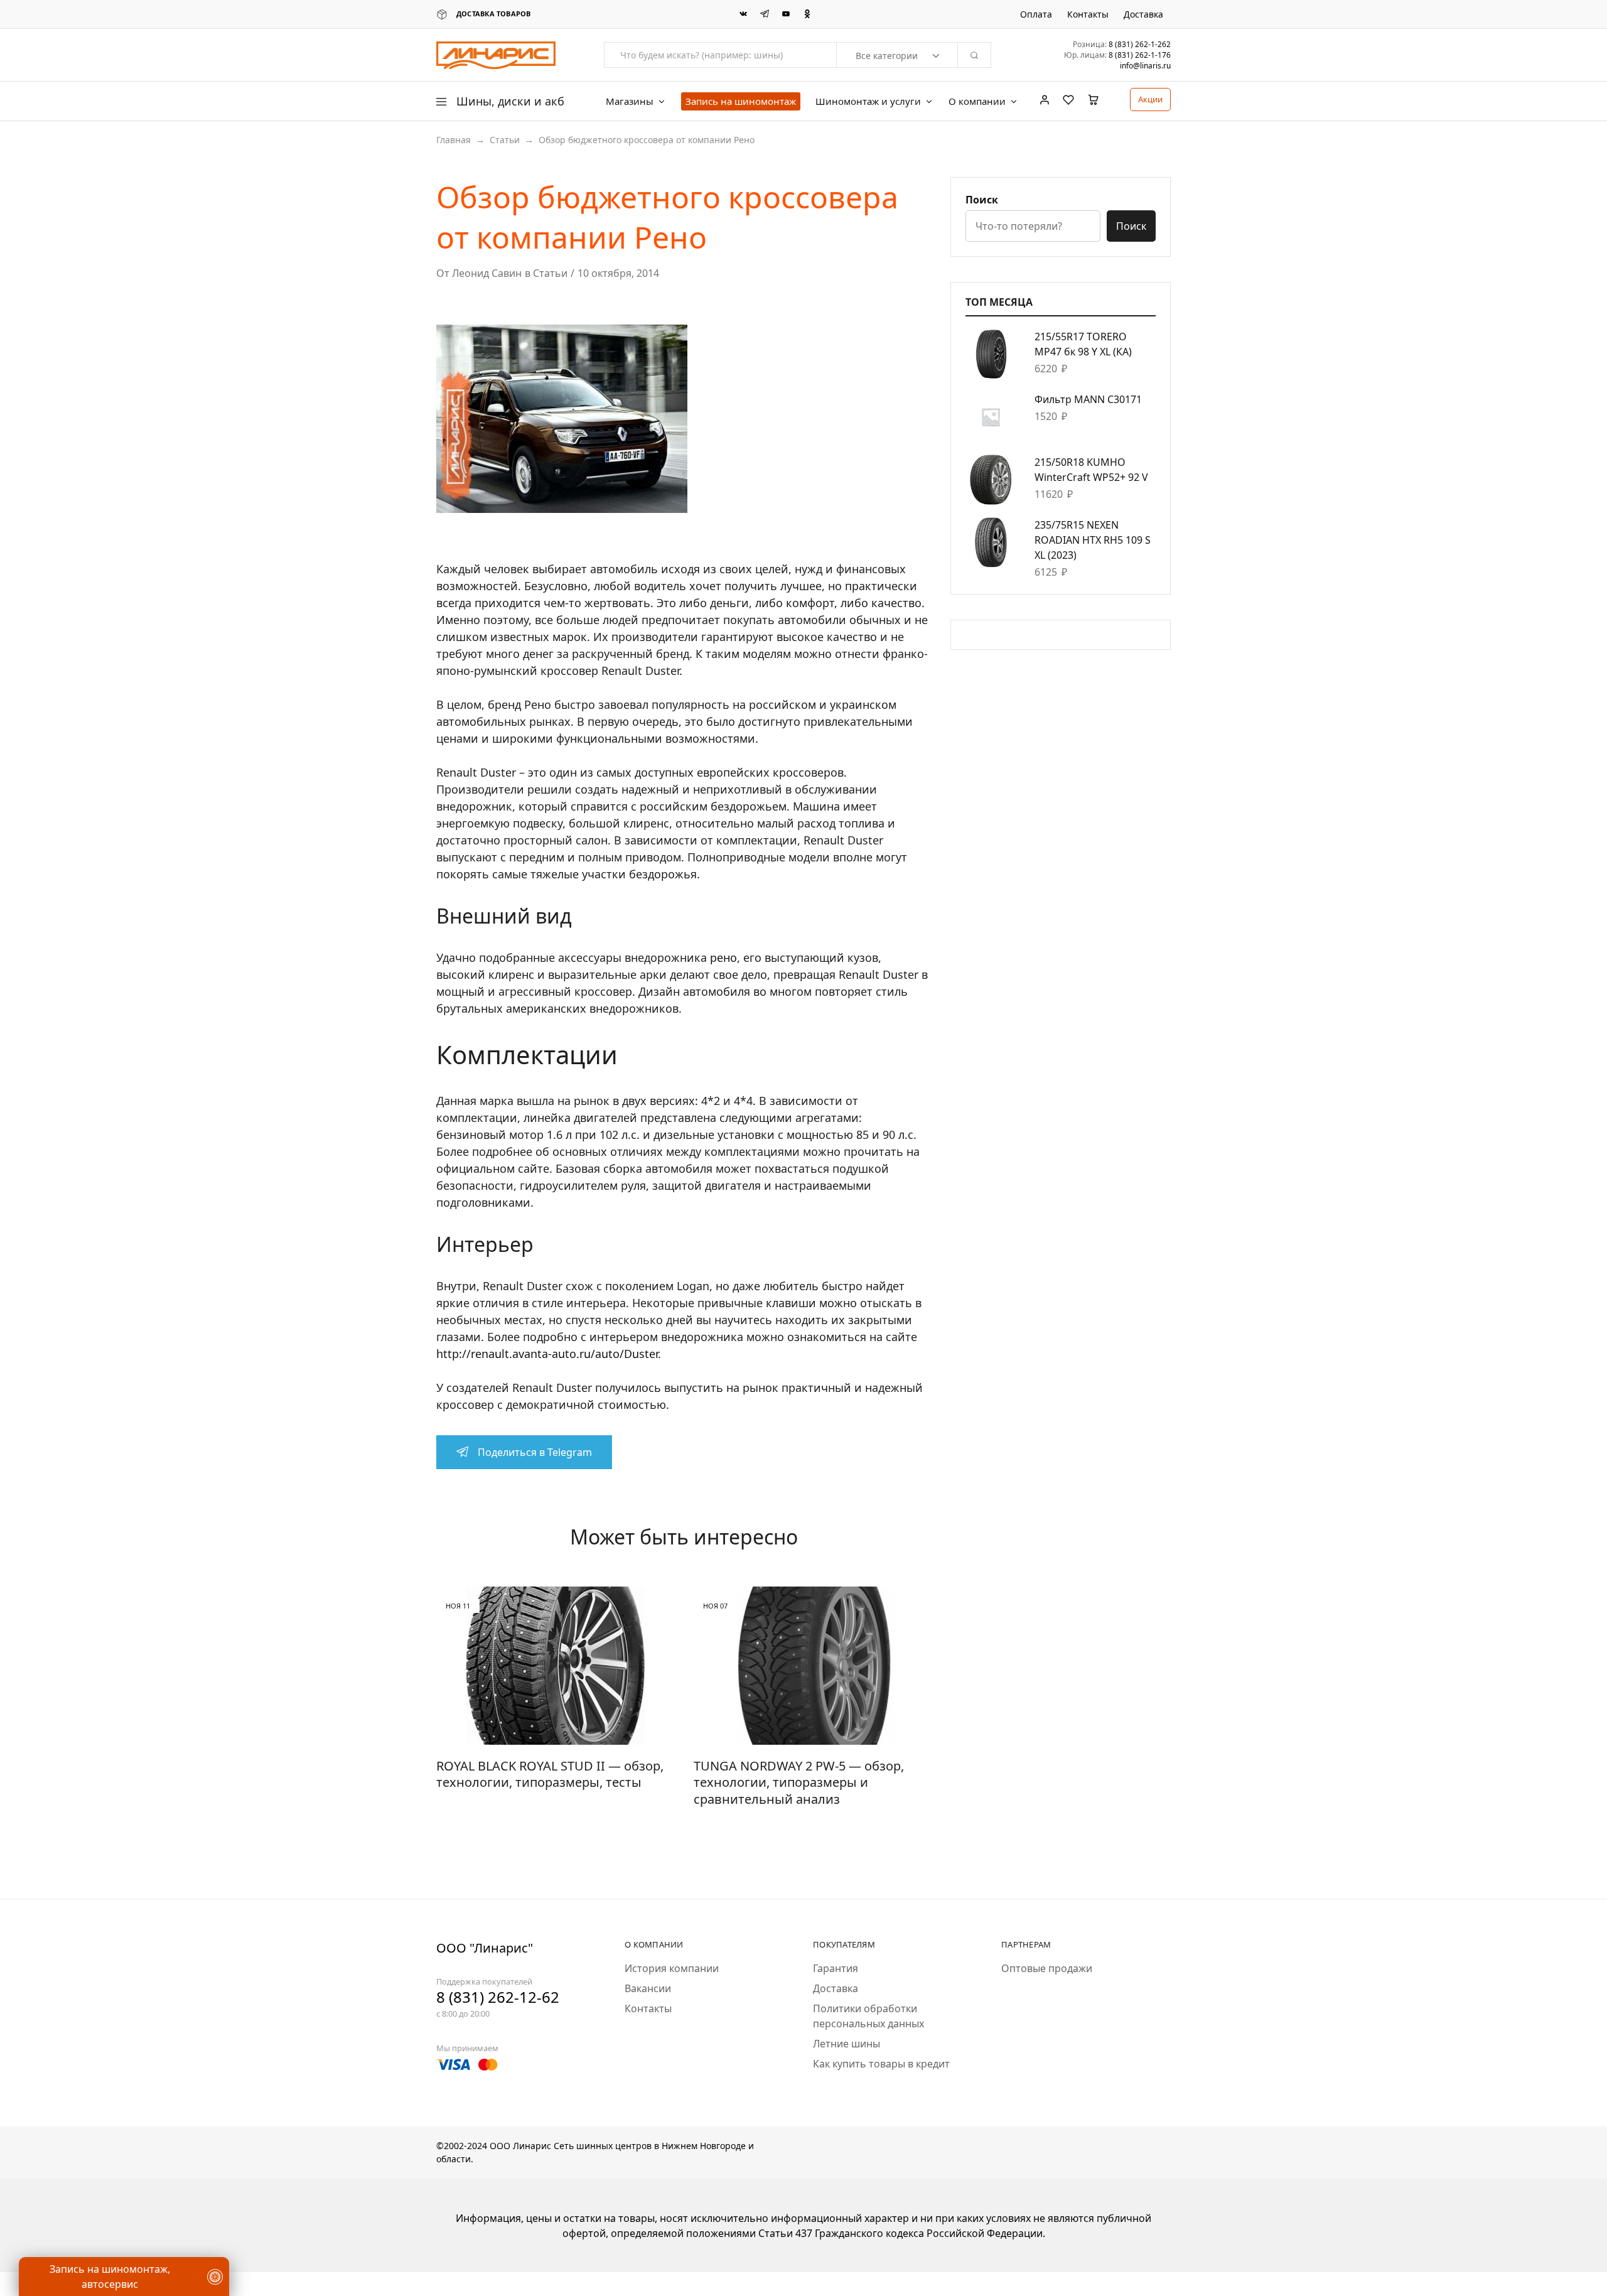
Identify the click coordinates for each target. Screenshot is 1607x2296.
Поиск (982, 200)
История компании (672, 1968)
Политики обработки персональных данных (868, 2016)
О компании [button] (977, 101)
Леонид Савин (487, 273)
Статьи (505, 140)
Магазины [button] (630, 101)
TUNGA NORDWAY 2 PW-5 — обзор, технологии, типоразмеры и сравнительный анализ (799, 1782)
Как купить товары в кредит (881, 2064)
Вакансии (648, 1988)
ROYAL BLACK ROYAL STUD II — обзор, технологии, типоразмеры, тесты (550, 1774)
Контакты (1088, 14)
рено (723, 957)
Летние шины (846, 2044)
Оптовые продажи (1047, 1968)
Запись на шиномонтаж (741, 101)
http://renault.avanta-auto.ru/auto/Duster (547, 1354)
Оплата (1036, 14)
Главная (454, 140)
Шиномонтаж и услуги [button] (868, 101)
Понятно (72, 2249)
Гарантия (836, 1968)
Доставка (1143, 14)
